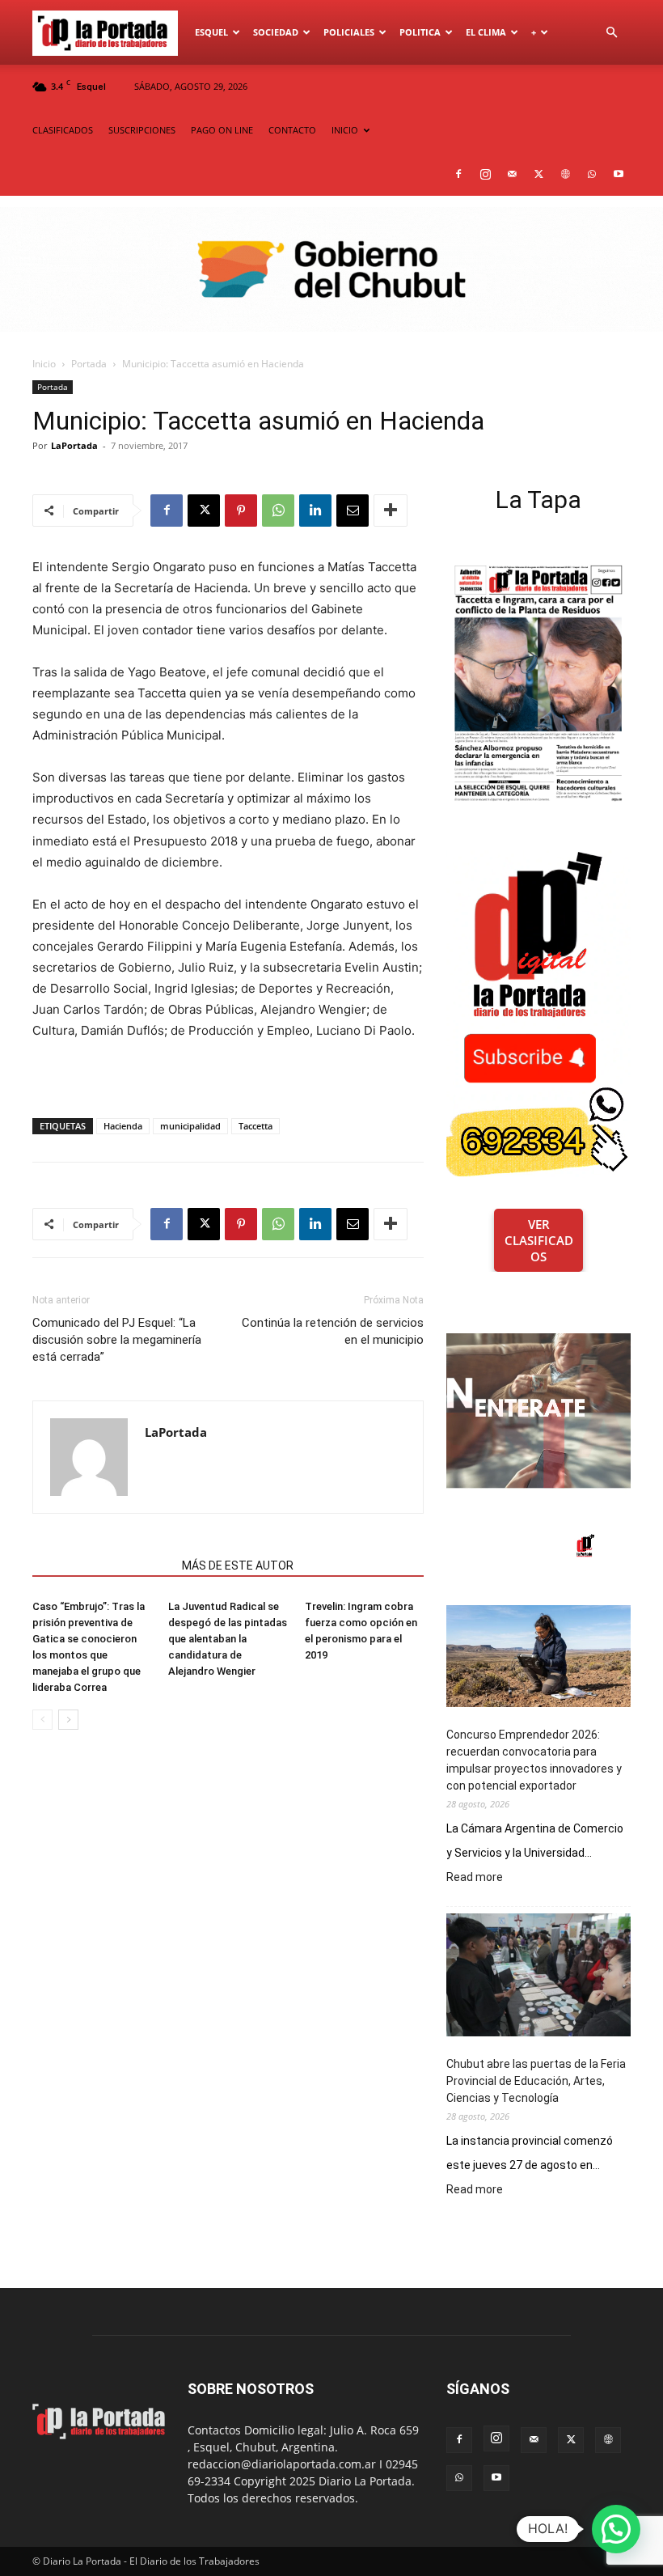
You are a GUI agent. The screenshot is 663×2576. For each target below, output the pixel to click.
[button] (611, 33)
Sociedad (276, 32)
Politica (420, 32)
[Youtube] (619, 174)
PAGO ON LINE (222, 130)
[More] (391, 511)
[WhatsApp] (592, 174)
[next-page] (68, 1720)
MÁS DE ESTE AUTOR (238, 1566)
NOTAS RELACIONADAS (102, 1566)
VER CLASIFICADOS (539, 1240)
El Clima (486, 32)
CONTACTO (292, 130)
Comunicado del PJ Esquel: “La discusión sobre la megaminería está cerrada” (117, 1340)
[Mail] (512, 174)
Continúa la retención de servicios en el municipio (333, 1331)
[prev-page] (42, 1720)
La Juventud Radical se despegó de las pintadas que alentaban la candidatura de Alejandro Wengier (228, 1639)
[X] (538, 174)
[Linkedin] (315, 511)
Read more (475, 1878)
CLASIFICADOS (63, 130)
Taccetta (255, 1126)
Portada (89, 364)
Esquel (211, 32)
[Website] (565, 174)
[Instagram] (485, 174)
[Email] (353, 511)
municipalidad (190, 1126)
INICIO (345, 130)
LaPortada (74, 445)
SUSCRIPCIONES (142, 130)
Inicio (44, 364)
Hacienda (123, 1126)
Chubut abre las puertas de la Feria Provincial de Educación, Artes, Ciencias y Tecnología (536, 2081)
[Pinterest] (241, 511)
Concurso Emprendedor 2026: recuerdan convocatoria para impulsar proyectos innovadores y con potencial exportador (534, 1760)
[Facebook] (458, 174)
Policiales (349, 32)
